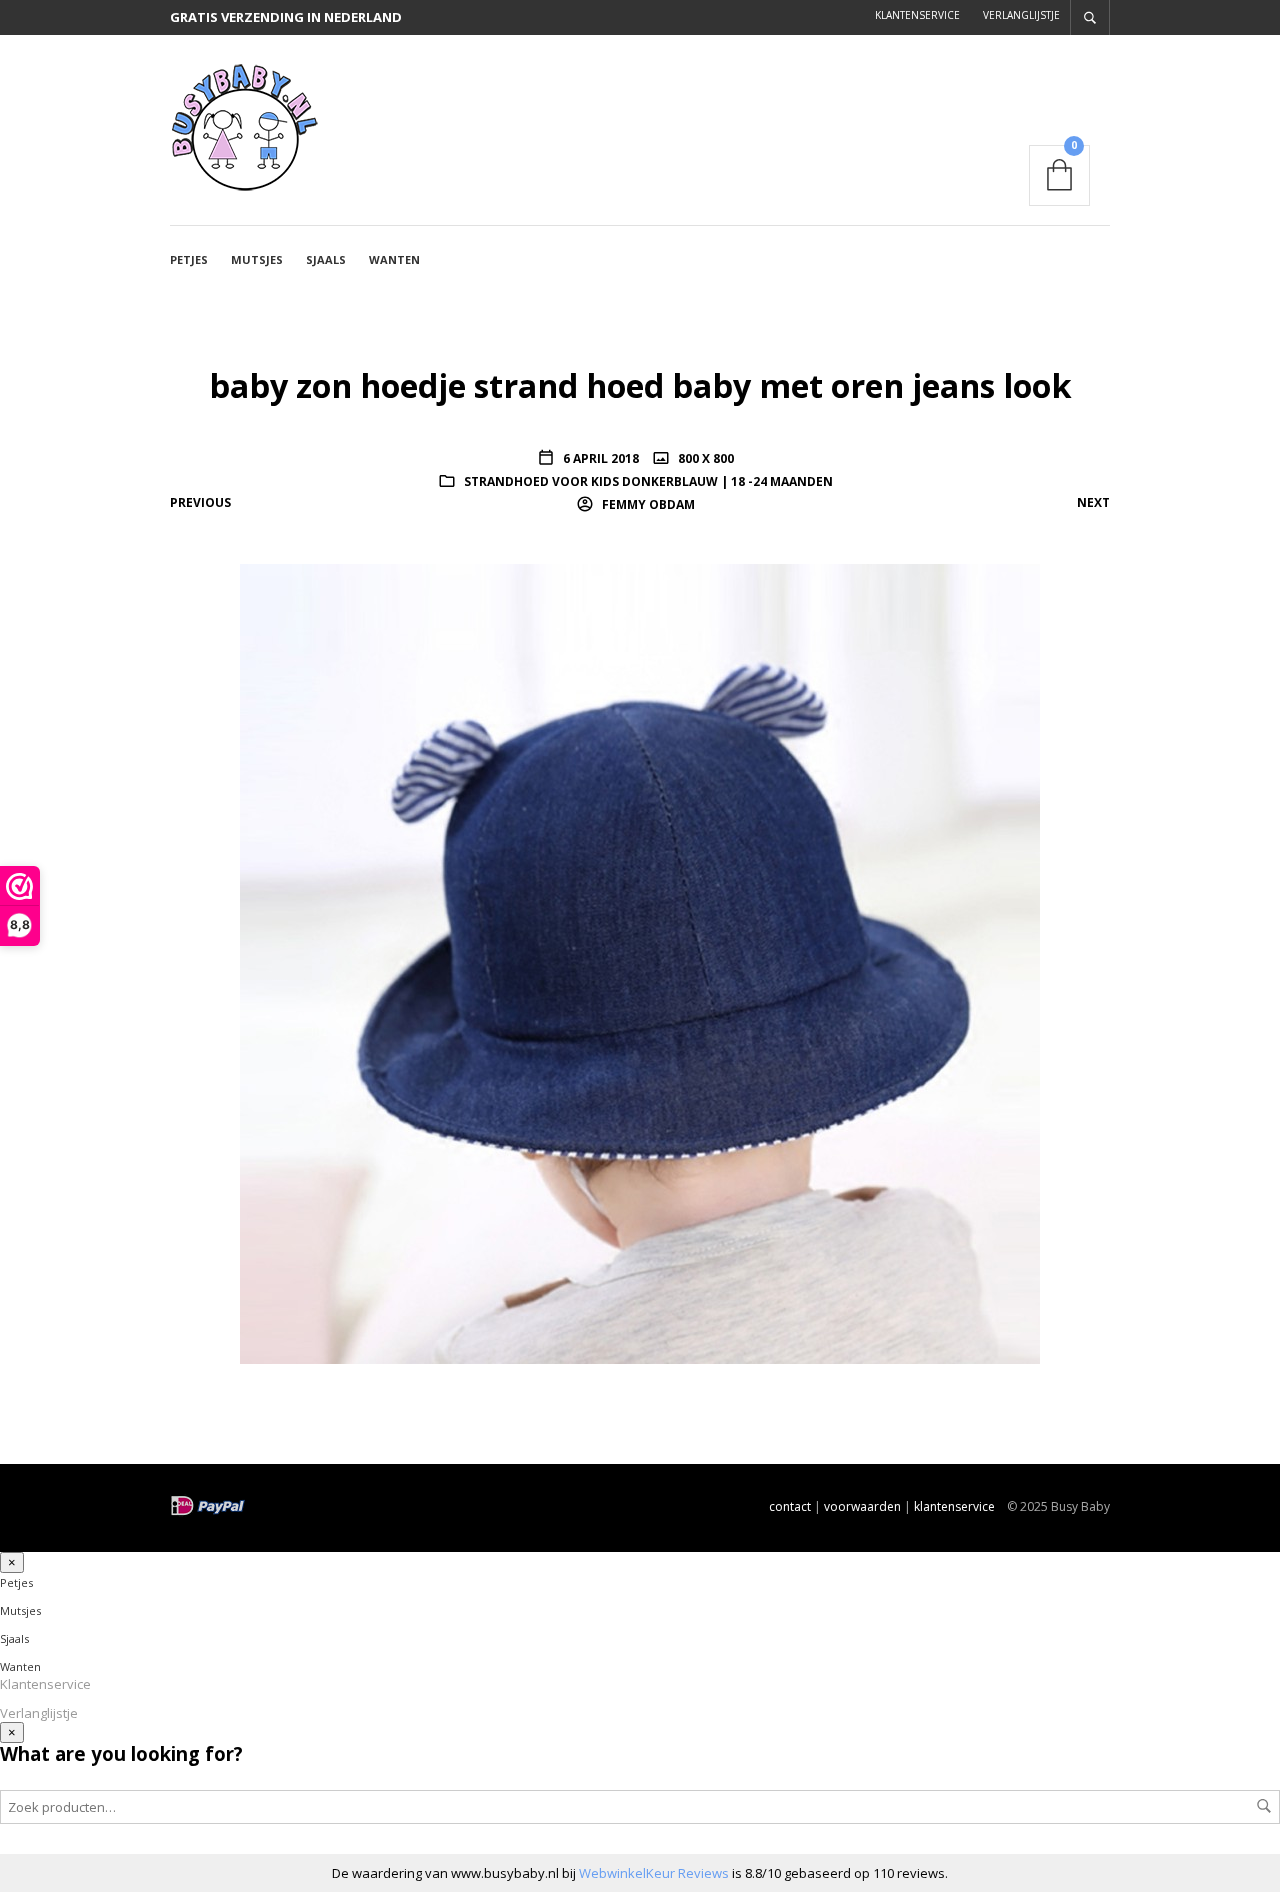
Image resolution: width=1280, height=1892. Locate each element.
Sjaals (326, 259)
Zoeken (1264, 1806)
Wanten (394, 259)
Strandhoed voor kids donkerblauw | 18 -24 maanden (648, 481)
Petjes (189, 259)
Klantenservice (917, 15)
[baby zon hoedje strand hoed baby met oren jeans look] (640, 962)
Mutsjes (257, 259)
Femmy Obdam (647, 504)
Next (1093, 502)
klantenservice (954, 1506)
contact (790, 1506)
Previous (200, 502)
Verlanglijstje (1021, 15)
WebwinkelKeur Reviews (654, 1873)
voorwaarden (862, 1506)
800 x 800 (704, 458)
